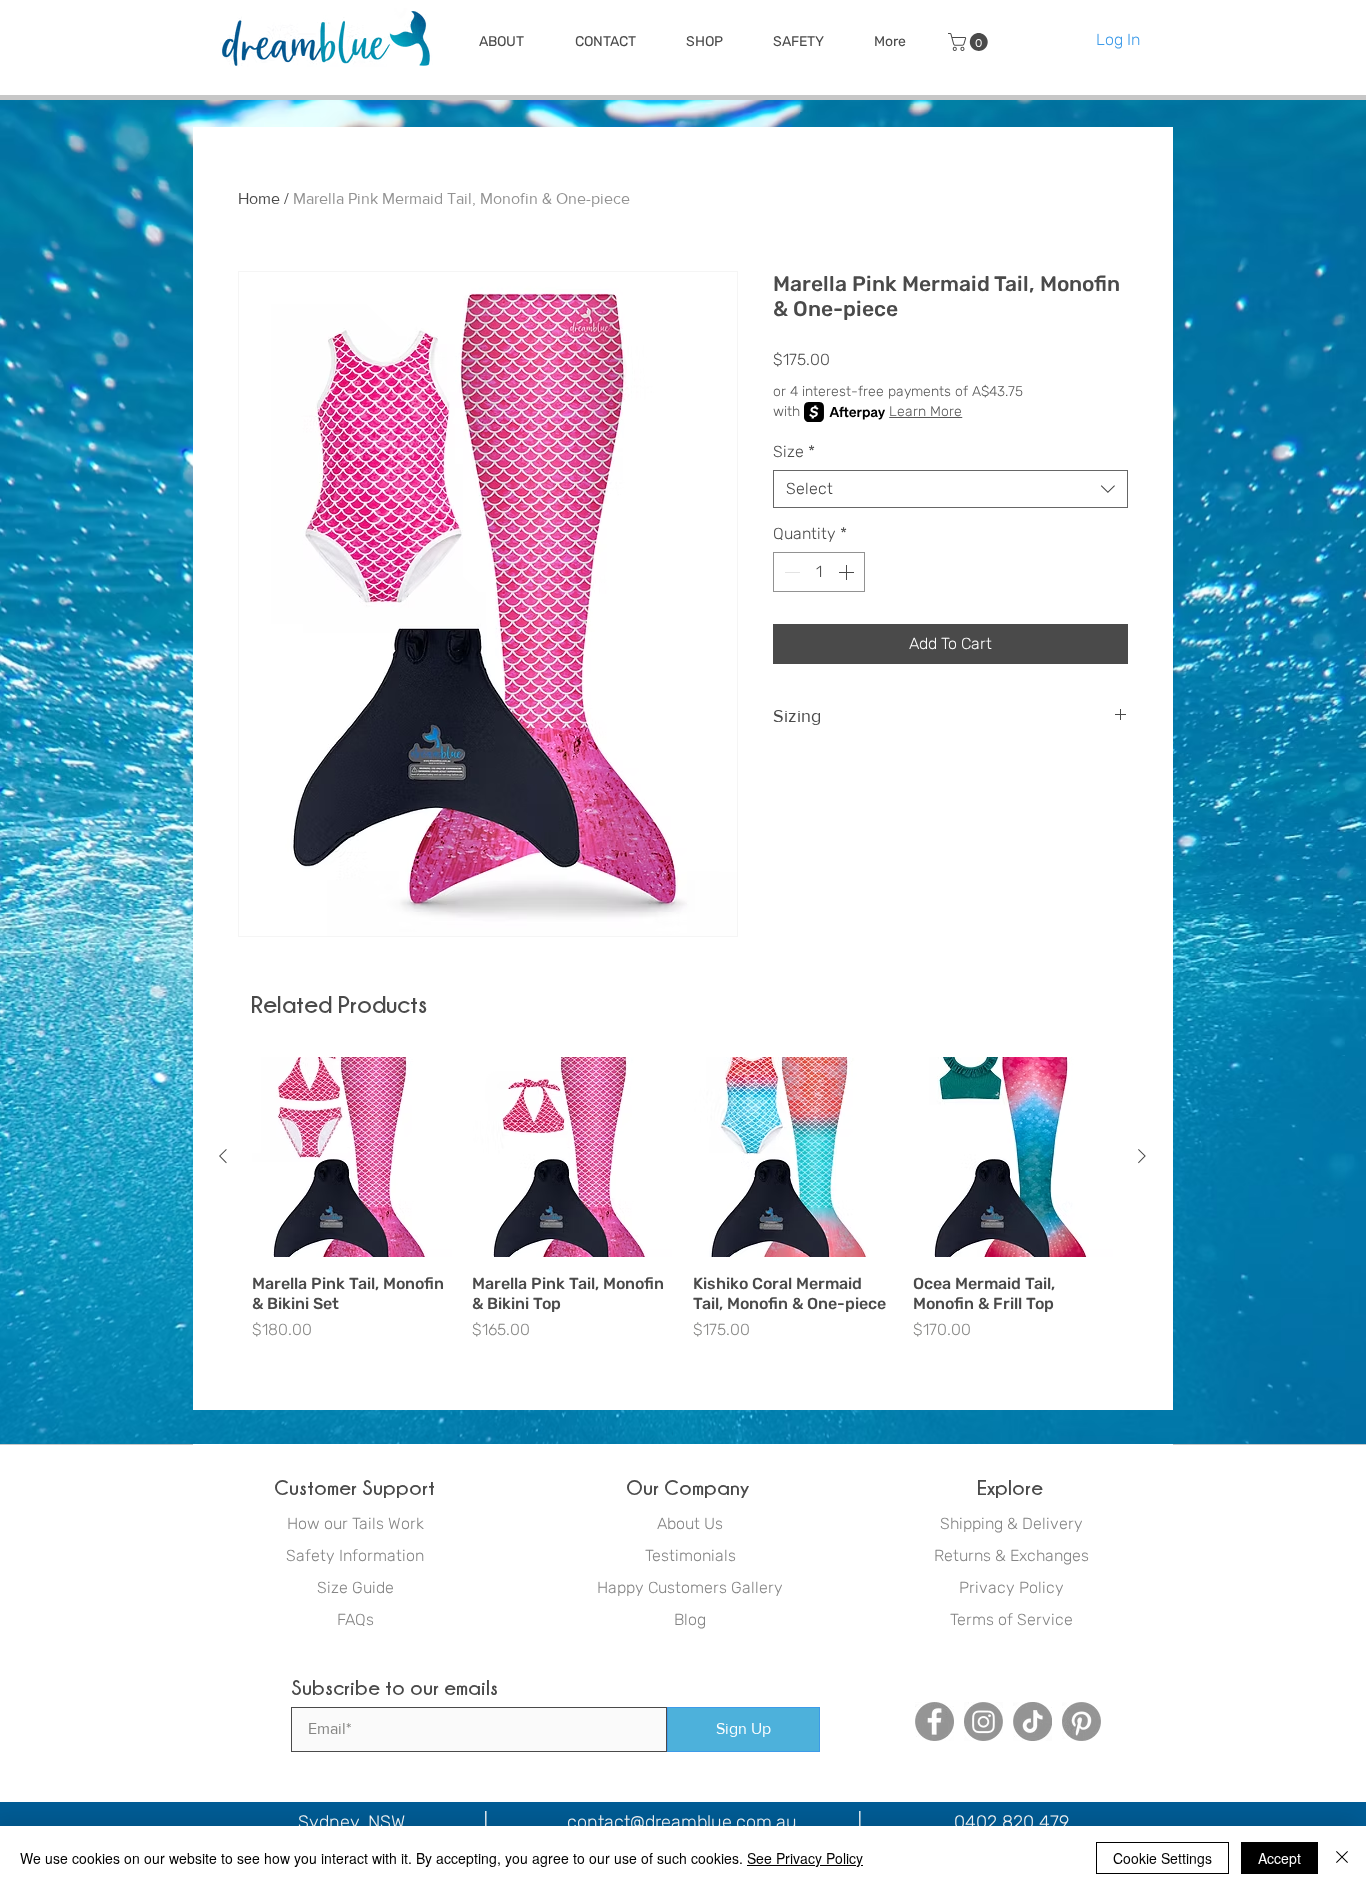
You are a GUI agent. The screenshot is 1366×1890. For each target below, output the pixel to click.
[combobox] (950, 489)
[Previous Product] (223, 1156)
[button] (501, 42)
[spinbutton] (819, 572)
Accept (1279, 1858)
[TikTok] (1032, 1721)
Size (794, 451)
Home (259, 198)
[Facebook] (934, 1721)
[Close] (1342, 1858)
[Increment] (848, 572)
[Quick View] (352, 1157)
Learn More (925, 411)
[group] (682, 1209)
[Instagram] (983, 1721)
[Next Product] (1142, 1156)
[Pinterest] (1081, 1721)
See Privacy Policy (805, 1858)
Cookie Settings (1162, 1858)
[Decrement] (790, 572)
